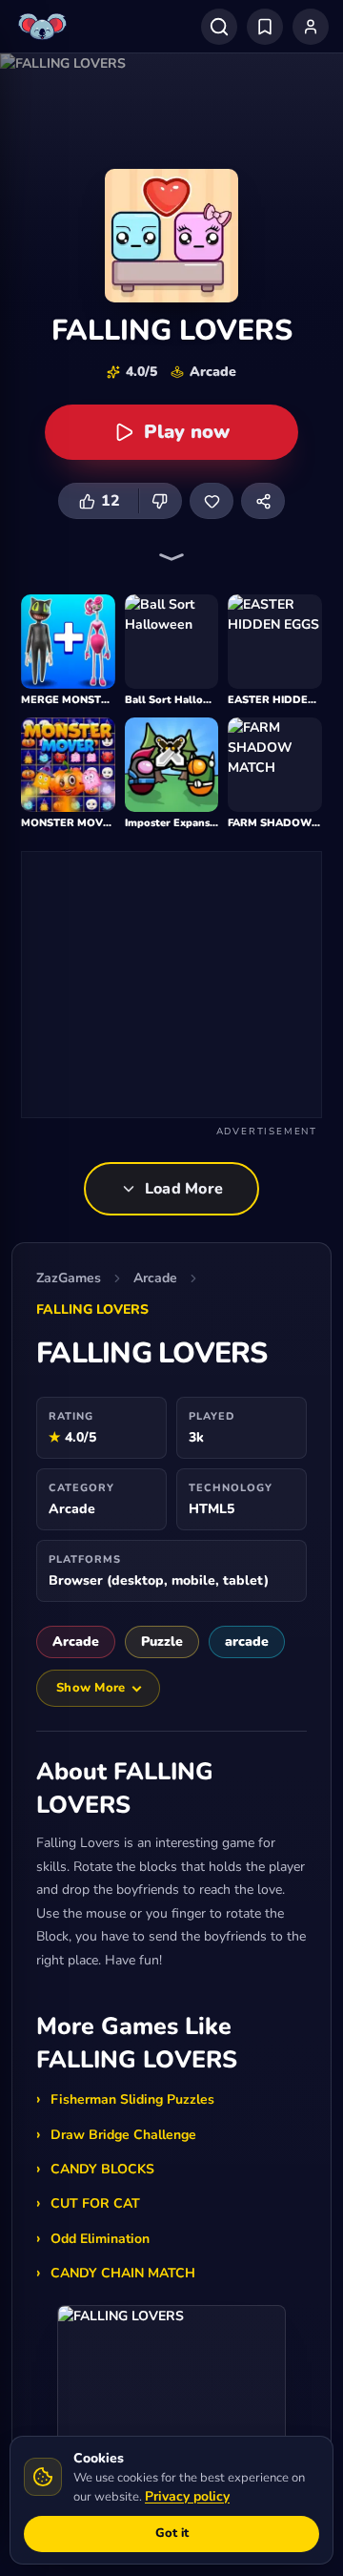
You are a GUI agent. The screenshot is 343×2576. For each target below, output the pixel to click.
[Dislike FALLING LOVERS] (160, 501)
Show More (91, 1688)
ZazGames (69, 1278)
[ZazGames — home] (45, 27)
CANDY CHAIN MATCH (123, 2273)
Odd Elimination (100, 2239)
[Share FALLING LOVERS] (263, 501)
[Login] (311, 27)
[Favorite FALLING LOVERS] (212, 501)
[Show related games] (171, 557)
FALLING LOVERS (92, 1309)
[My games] (265, 27)
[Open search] (219, 27)
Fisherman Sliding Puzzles (132, 2099)
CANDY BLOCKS (102, 2169)
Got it (172, 2533)
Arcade (155, 1278)
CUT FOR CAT (95, 2203)
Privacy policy (187, 2496)
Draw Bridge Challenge (123, 2135)
